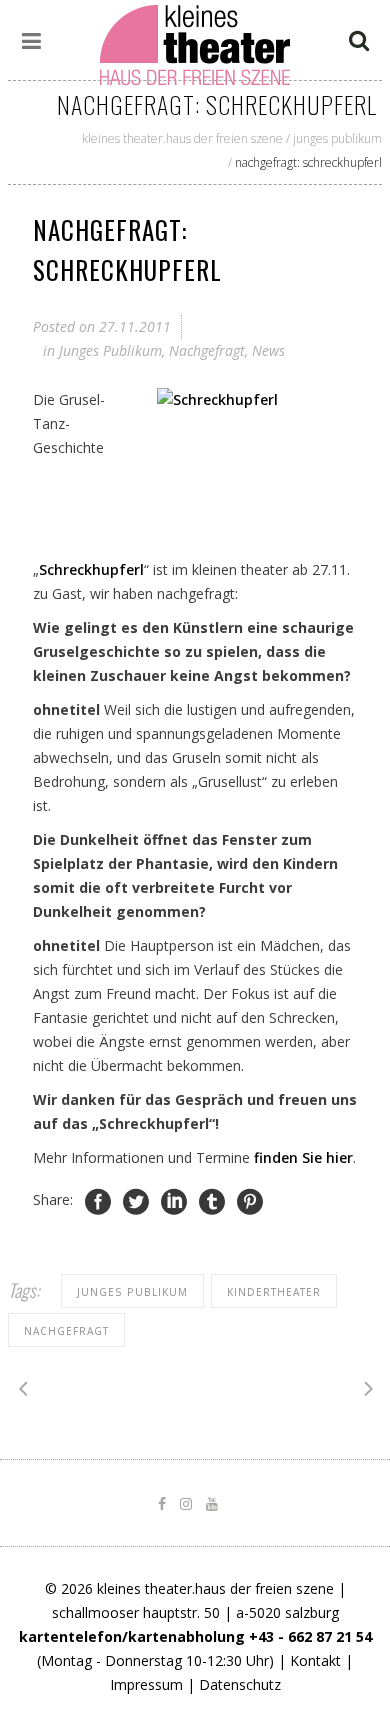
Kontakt (315, 1660)
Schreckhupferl (91, 569)
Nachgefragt (207, 350)
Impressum (146, 1684)
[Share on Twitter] (136, 1201)
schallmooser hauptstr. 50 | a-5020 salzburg (195, 1612)
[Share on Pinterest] (250, 1201)
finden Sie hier (303, 1157)
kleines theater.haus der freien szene (182, 138)
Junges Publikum (337, 138)
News (268, 350)
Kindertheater (274, 1292)
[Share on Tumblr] (212, 1201)
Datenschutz (240, 1684)
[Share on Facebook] (98, 1201)
